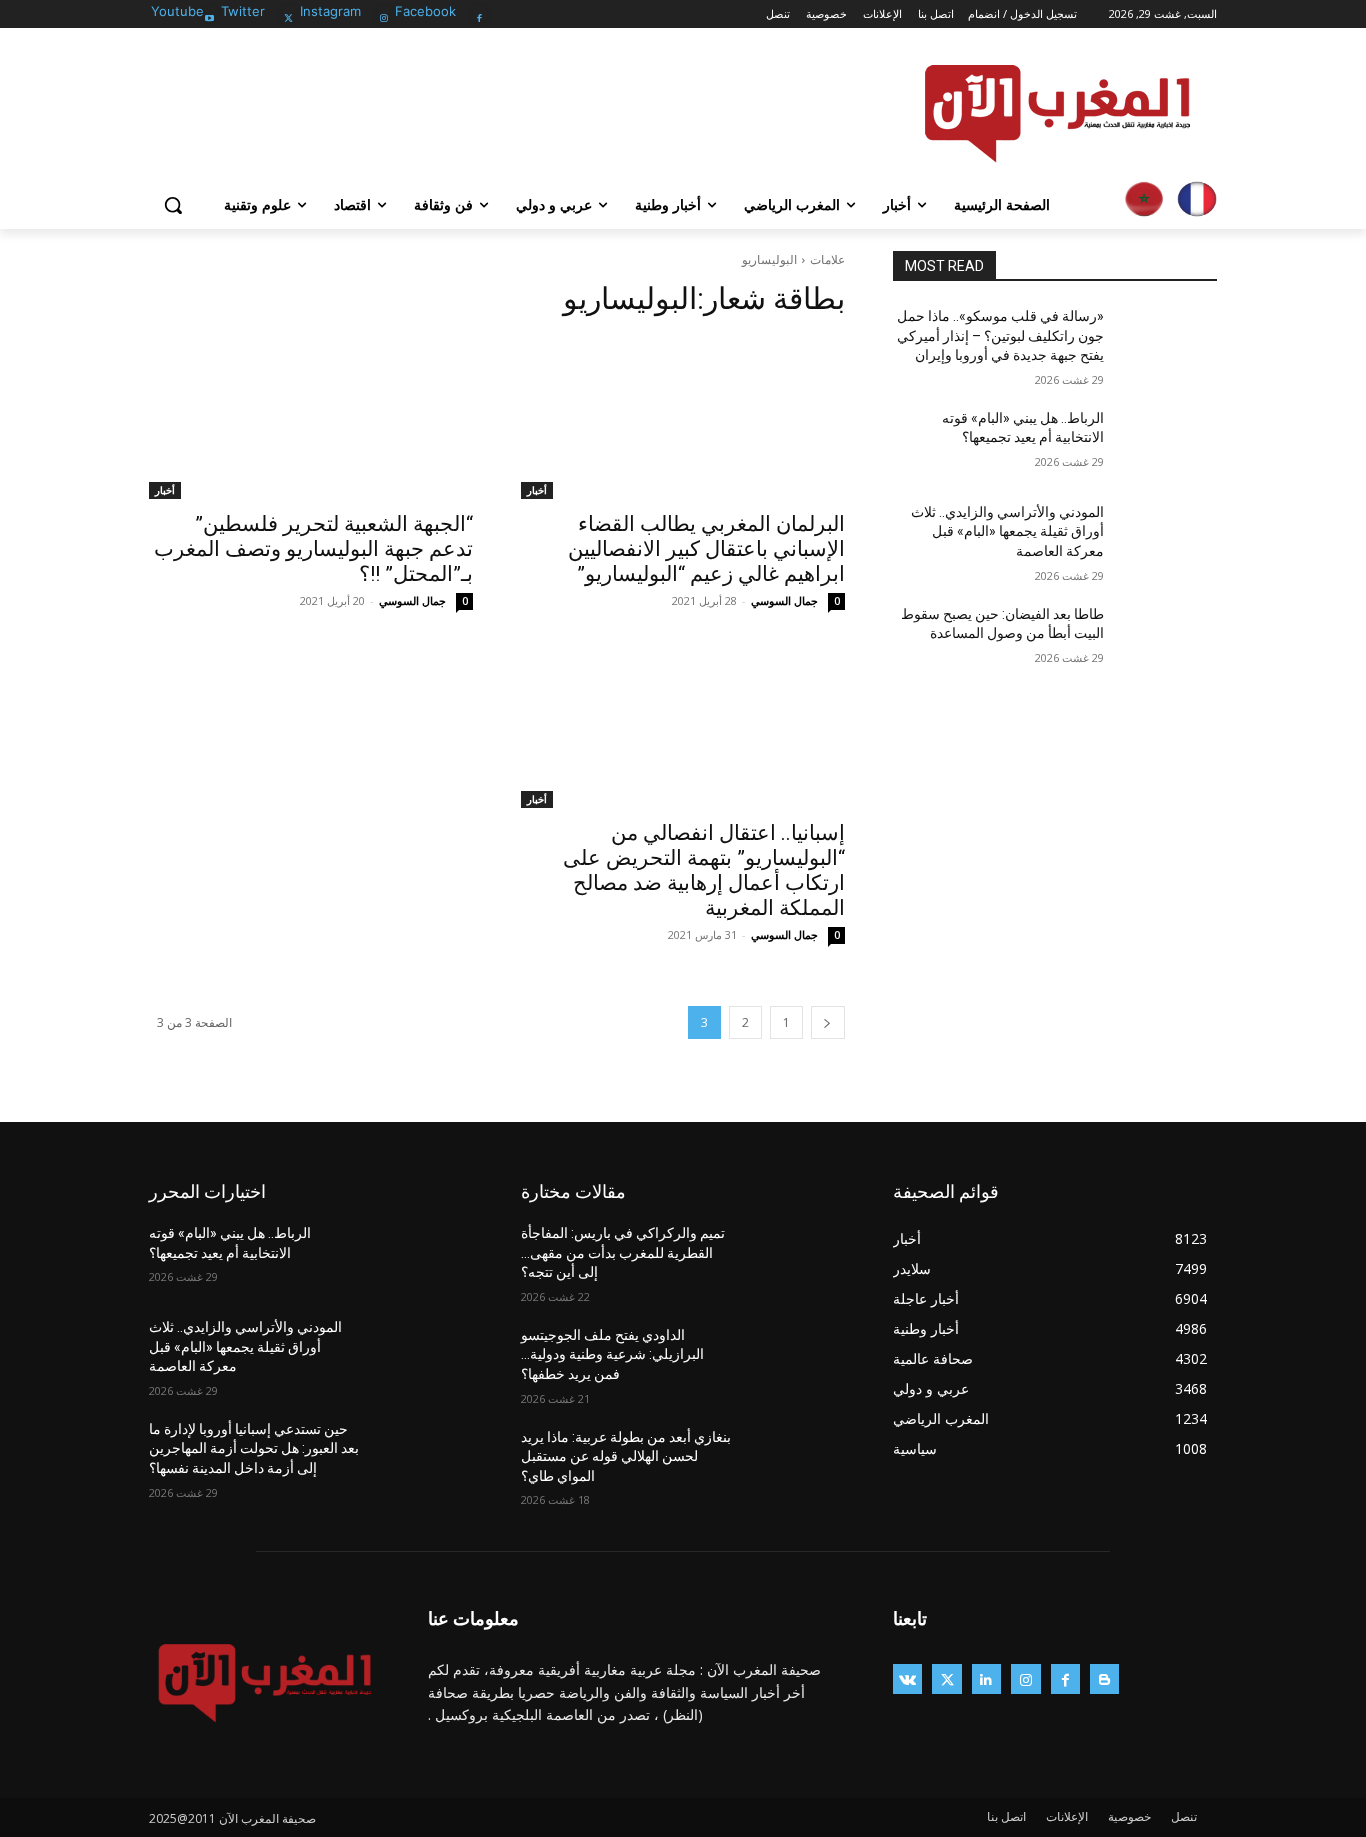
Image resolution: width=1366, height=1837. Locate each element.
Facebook (425, 11)
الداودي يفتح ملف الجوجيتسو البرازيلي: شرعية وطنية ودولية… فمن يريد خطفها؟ (612, 1354)
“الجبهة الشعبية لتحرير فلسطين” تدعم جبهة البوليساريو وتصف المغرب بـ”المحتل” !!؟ (313, 549)
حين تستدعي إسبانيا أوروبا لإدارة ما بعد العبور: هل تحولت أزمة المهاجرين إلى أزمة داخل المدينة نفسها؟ (254, 1448)
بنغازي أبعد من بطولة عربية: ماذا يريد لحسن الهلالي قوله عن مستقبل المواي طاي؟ (626, 1456)
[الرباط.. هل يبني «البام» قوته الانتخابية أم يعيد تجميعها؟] (1168, 443)
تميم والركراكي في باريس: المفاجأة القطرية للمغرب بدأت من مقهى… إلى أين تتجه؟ (623, 1252)
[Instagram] (384, 12)
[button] (173, 205)
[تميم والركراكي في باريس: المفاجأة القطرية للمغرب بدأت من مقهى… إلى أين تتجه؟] (796, 1258)
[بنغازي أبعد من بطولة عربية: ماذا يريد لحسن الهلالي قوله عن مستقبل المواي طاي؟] (796, 1462)
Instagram (330, 11)
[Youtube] (209, 12)
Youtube (177, 11)
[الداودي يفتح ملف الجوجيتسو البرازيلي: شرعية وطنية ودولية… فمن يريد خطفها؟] (796, 1360)
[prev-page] (828, 1022)
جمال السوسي (784, 600)
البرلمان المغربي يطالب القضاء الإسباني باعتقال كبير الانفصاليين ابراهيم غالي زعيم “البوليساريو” (706, 549)
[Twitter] (288, 12)
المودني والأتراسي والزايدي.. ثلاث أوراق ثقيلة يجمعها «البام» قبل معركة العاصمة (1007, 531)
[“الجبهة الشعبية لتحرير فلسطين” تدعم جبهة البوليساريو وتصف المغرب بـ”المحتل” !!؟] (311, 418)
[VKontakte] (907, 1678)
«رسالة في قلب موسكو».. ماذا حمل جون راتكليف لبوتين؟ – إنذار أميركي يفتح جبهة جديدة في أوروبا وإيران (1000, 335)
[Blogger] (1104, 1678)
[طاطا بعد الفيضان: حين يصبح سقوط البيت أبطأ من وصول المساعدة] (1168, 639)
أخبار (537, 490)
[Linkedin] (986, 1678)
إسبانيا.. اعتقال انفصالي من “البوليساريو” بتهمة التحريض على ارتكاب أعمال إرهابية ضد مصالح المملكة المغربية (704, 870)
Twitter (243, 11)
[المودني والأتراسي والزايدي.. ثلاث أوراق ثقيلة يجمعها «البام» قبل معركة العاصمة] (1168, 537)
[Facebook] (479, 12)
